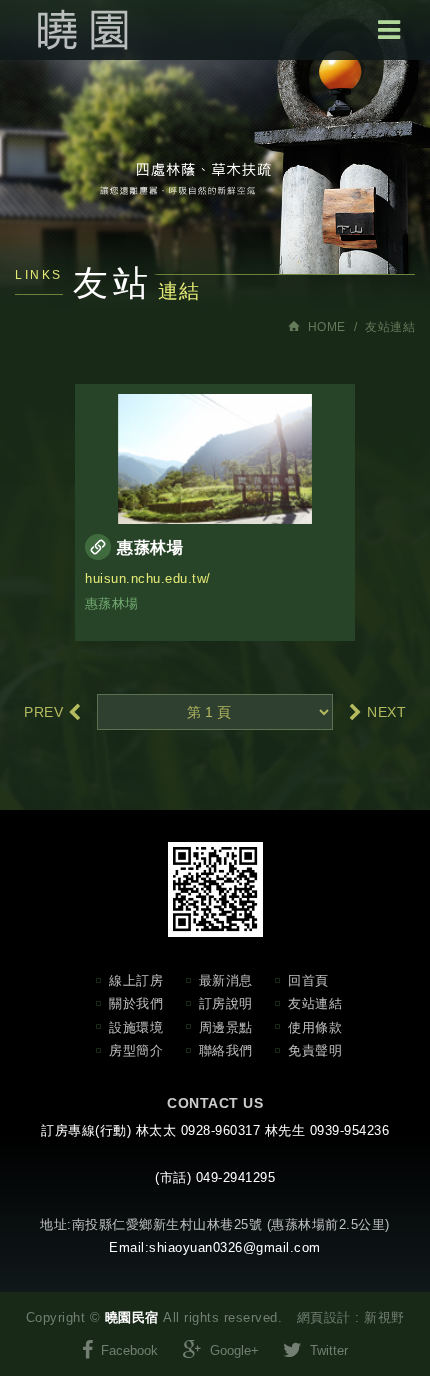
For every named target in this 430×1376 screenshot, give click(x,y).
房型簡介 (136, 1050)
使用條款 (315, 1027)
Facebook (127, 1350)
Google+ (232, 1350)
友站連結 (315, 1003)
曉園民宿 (80, 30)
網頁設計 (324, 1317)
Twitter (327, 1350)
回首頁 (308, 980)
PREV (46, 712)
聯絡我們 (226, 1050)
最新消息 (226, 980)
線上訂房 (136, 980)
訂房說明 (226, 1003)
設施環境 (136, 1027)
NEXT (385, 712)
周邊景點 (226, 1027)
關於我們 (136, 1003)
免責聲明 (315, 1050)
